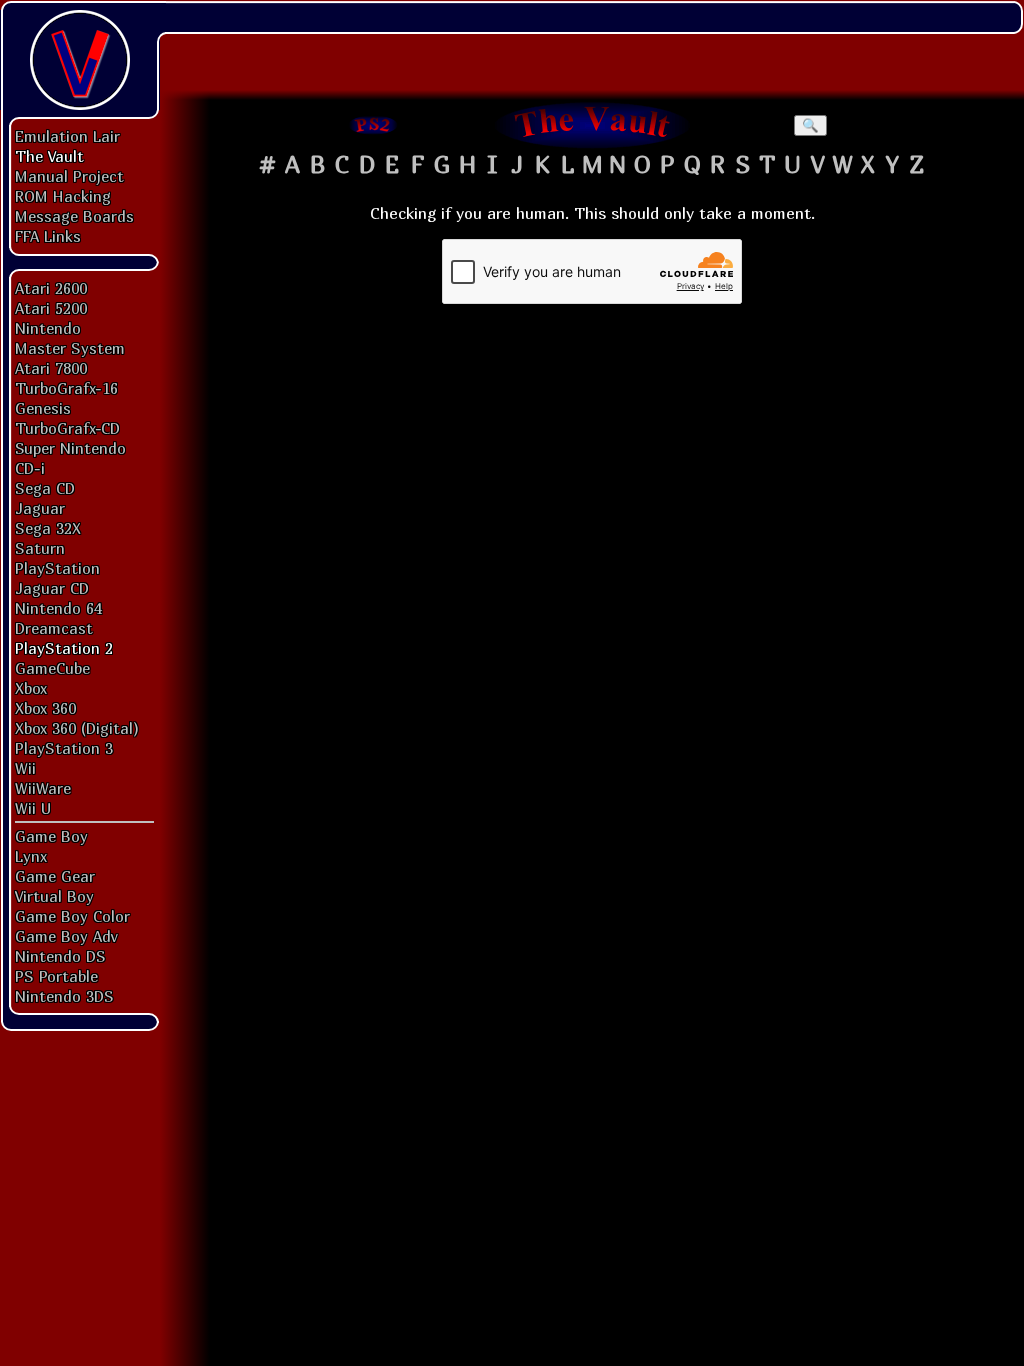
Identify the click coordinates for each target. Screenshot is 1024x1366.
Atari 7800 (51, 368)
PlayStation (57, 568)
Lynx (31, 856)
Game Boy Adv (66, 936)
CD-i (30, 468)
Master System (70, 348)
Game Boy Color (72, 916)
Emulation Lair (67, 136)
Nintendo (48, 328)
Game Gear (55, 876)
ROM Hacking (63, 196)
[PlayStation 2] (374, 125)
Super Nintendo (70, 448)
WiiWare (43, 788)
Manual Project (69, 176)
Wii (25, 768)
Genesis (43, 408)
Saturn (40, 548)
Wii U (33, 808)
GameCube (52, 668)
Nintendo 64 (58, 608)
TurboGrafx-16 (66, 388)
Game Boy (51, 836)
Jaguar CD (52, 588)
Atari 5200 (51, 308)
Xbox (31, 688)
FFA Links (48, 236)
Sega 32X (48, 528)
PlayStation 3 (64, 748)
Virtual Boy (54, 896)
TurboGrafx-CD (67, 428)
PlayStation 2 (64, 648)
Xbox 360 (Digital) (77, 728)
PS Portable (56, 976)
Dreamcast (54, 628)
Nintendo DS (60, 956)
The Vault (49, 156)
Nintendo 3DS (64, 996)
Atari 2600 (51, 288)
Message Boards (74, 216)
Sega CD (45, 488)
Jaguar (40, 508)
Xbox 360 (45, 708)
